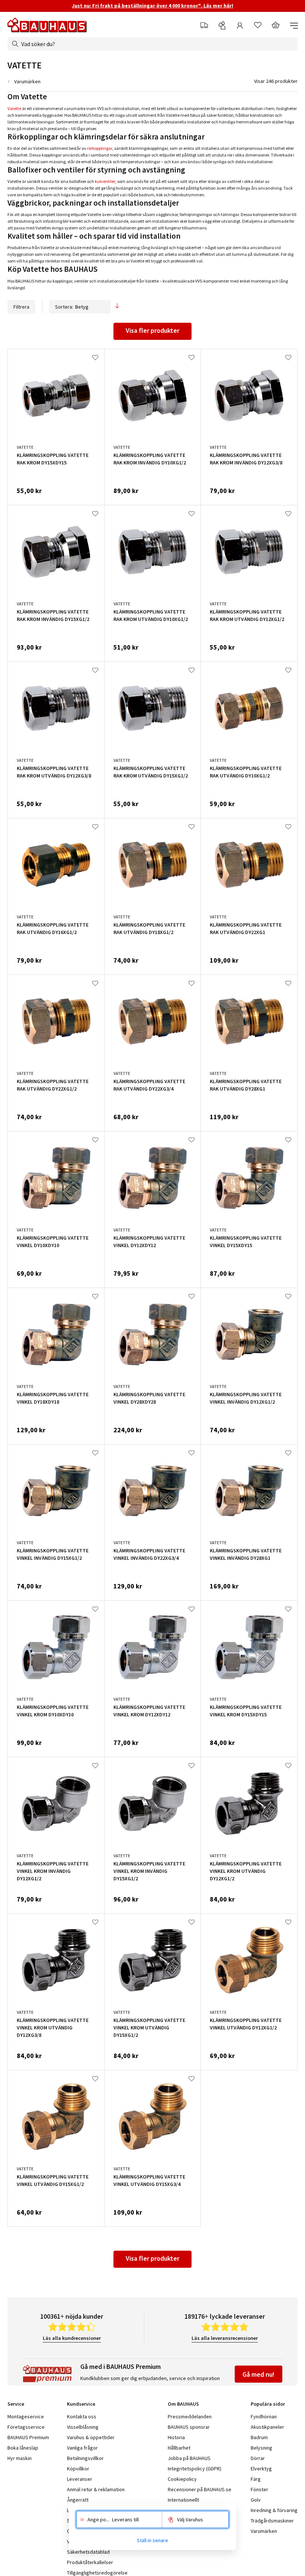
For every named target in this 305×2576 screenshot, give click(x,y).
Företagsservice (26, 2427)
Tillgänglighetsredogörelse (97, 2573)
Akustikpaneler (267, 2427)
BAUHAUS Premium (28, 2437)
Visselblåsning (83, 2427)
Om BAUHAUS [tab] (183, 2404)
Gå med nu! (259, 2374)
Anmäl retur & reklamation (96, 2489)
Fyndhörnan (264, 2416)
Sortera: (64, 307)
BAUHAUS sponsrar (189, 2427)
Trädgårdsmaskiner (272, 2521)
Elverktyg (261, 2469)
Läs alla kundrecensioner (72, 2338)
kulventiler (105, 181)
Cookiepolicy (182, 2479)
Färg (256, 2479)
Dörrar (258, 2458)
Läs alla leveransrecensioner (225, 2338)
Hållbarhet (179, 2448)
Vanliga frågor (82, 2448)
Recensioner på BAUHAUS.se (200, 2489)
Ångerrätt (78, 2500)
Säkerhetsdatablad (88, 2552)
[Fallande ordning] (117, 307)
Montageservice (26, 2416)
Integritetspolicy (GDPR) (195, 2469)
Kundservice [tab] (81, 2404)
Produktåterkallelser (90, 2562)
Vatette (14, 108)
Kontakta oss (82, 2416)
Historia (176, 2437)
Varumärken (27, 81)
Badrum (259, 2437)
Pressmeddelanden (190, 2416)
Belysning (261, 2448)
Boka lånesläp (23, 2448)
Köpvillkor (78, 2469)
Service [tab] (16, 2404)
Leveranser (80, 2479)
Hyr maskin (20, 2458)
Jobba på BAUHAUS (189, 2458)
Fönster (259, 2489)
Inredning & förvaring (274, 2510)
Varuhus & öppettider (91, 2437)
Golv (256, 2500)
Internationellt (183, 2500)
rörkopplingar (100, 148)
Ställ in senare (152, 2540)
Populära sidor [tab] (268, 2404)
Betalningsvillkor (85, 2458)
